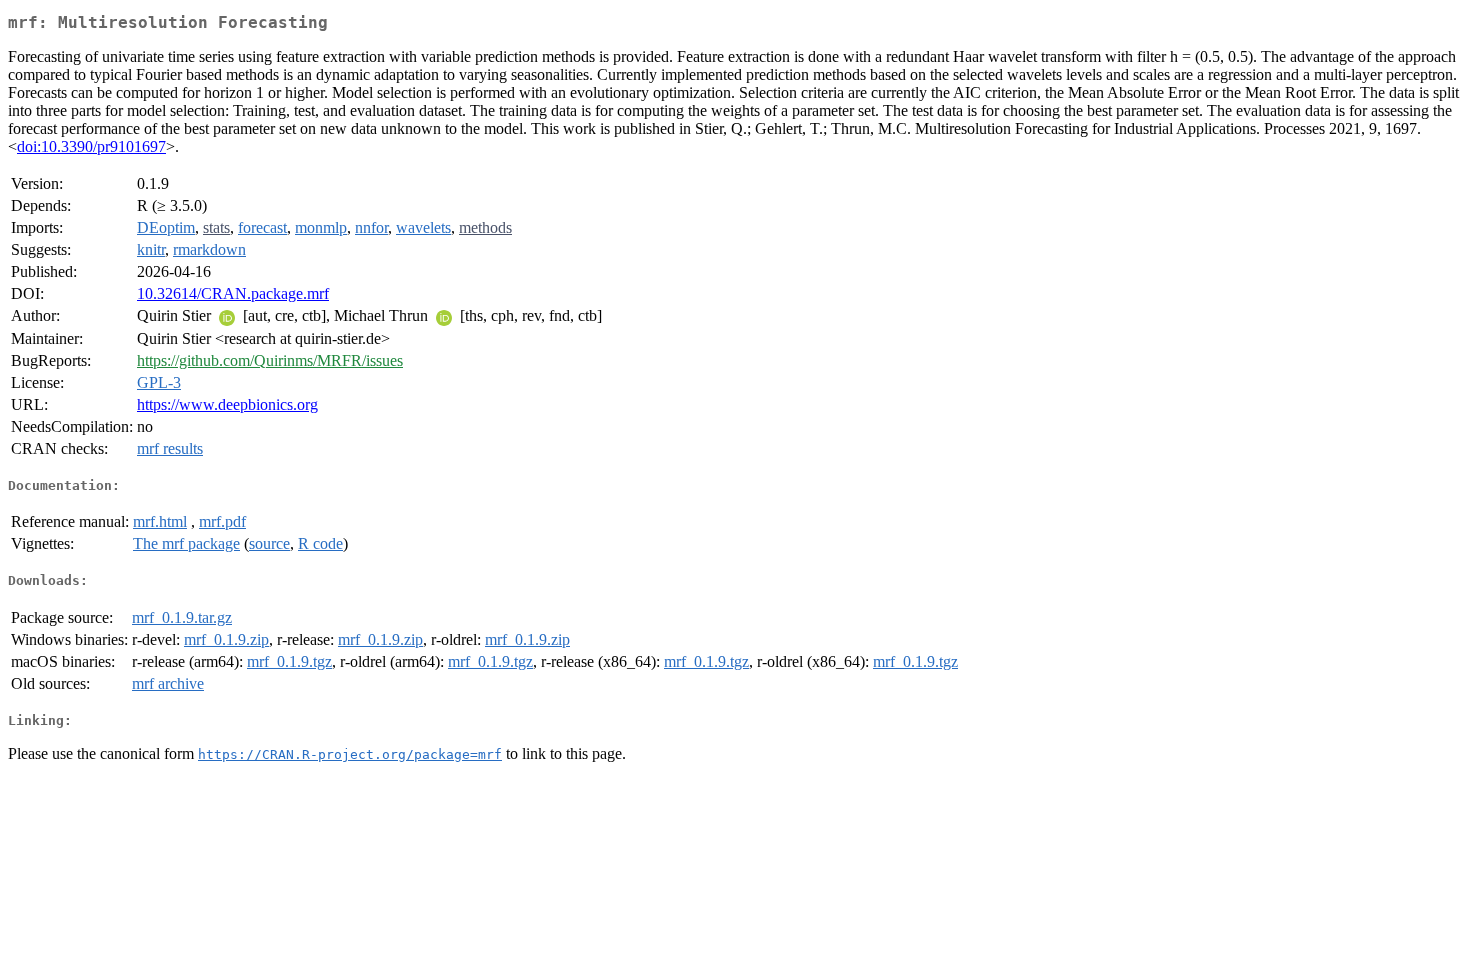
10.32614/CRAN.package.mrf (233, 293)
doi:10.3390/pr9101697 (91, 146)
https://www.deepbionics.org (227, 404)
